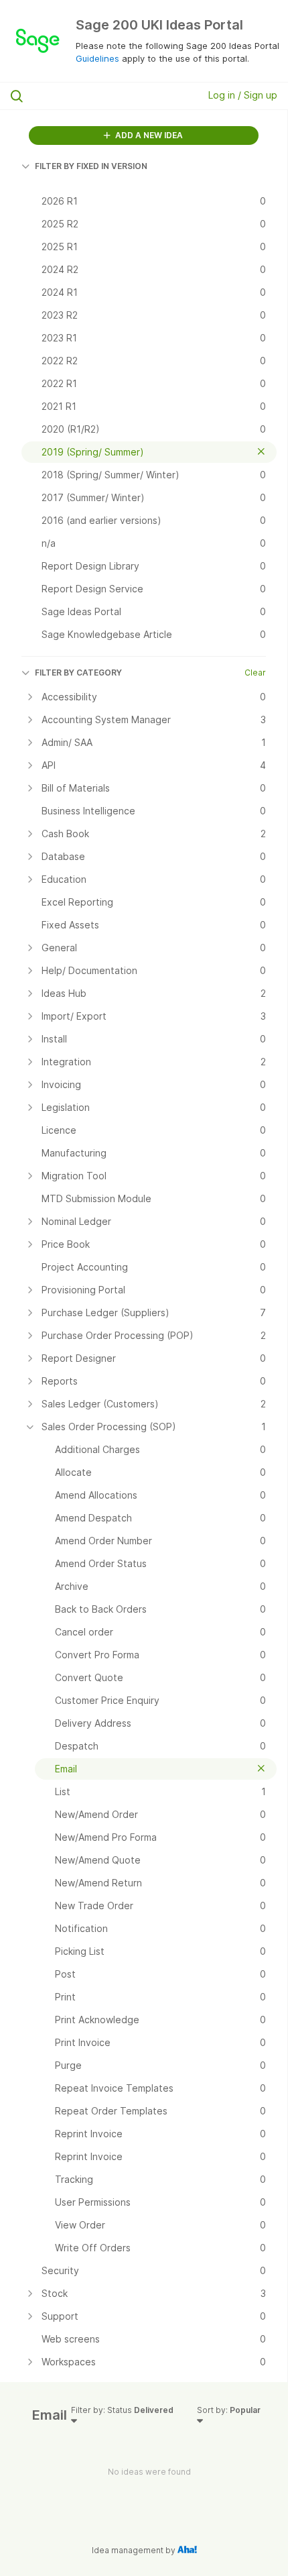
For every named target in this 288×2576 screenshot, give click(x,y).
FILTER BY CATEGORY (78, 673)
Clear (255, 673)
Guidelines (97, 58)
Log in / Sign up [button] (243, 95)
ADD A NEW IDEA (148, 135)
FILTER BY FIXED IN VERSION (91, 166)
